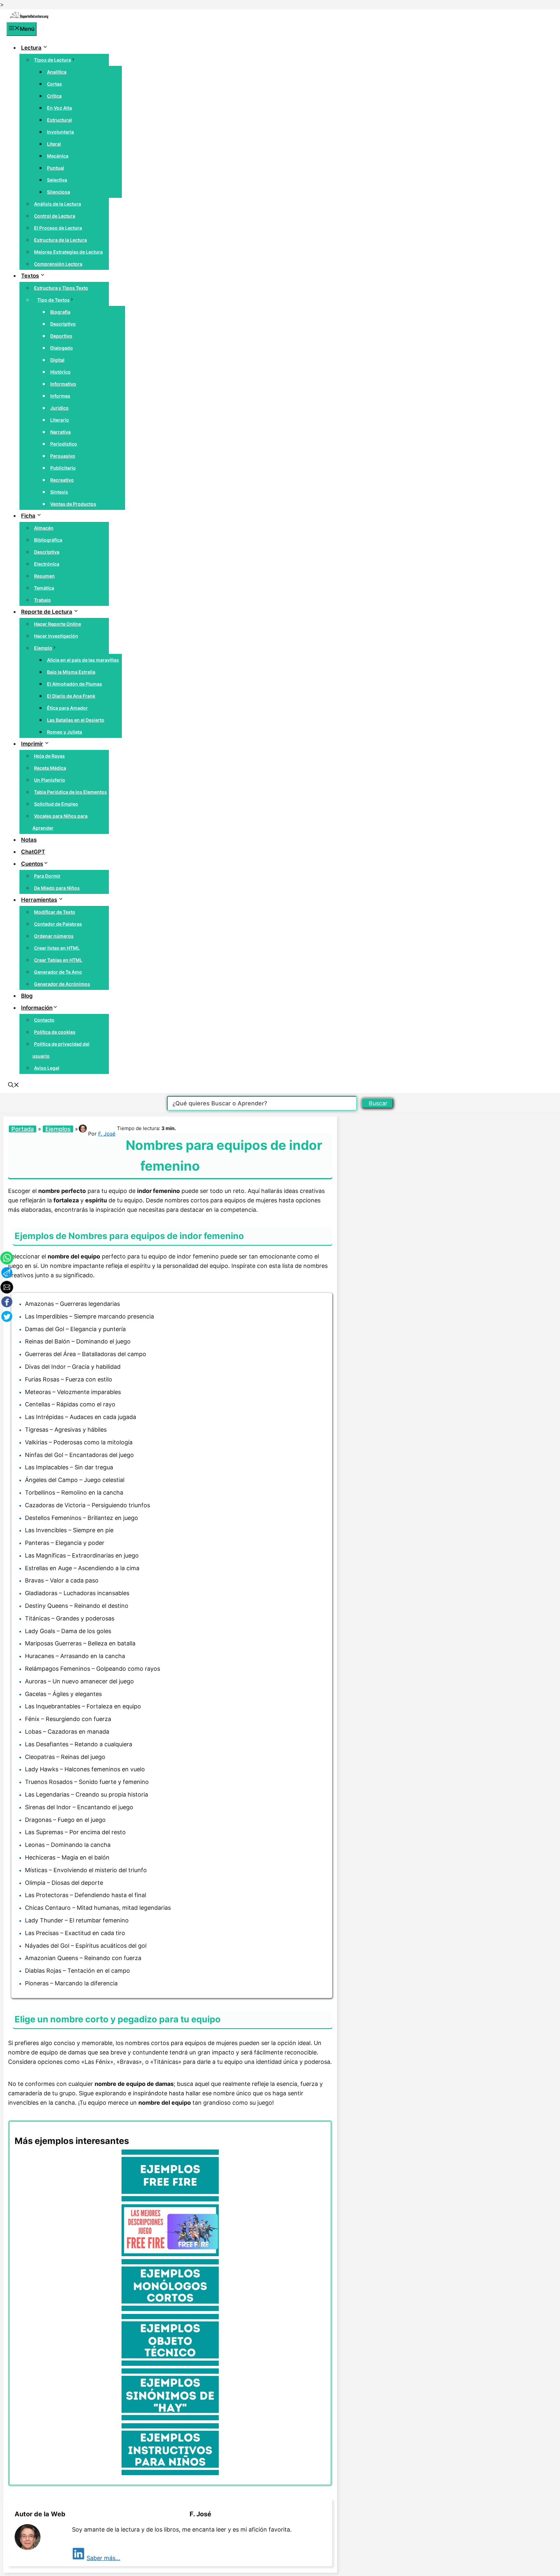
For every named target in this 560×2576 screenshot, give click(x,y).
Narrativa (60, 432)
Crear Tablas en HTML (58, 960)
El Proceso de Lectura (58, 228)
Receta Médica (50, 768)
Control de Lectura (55, 216)
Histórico (60, 372)
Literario (60, 420)
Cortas (54, 84)
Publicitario (63, 468)
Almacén (44, 528)
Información (37, 1008)
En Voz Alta (59, 108)
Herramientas (39, 900)
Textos (30, 276)
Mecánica (58, 156)
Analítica (57, 72)
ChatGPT (33, 852)
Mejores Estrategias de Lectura (68, 252)
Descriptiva (47, 552)
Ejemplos (58, 1129)
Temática (44, 588)
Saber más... (103, 2558)
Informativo (63, 384)
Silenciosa (58, 192)
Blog (27, 996)
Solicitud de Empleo (56, 804)
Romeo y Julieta (64, 732)
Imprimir (32, 744)
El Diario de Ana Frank (71, 696)
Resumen (44, 576)
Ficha (28, 516)
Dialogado (62, 348)
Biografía (60, 312)
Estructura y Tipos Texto (61, 288)
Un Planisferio (50, 780)
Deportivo (61, 336)
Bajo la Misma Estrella (71, 672)
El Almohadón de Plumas (75, 684)
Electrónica (47, 564)
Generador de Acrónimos (62, 984)
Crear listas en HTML (57, 948)
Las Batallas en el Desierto (76, 720)
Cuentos (32, 864)
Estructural (59, 120)
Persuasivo (63, 456)
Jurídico (59, 408)
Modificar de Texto (55, 912)
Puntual (56, 168)
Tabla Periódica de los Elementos (70, 792)
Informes (60, 396)
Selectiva (57, 180)
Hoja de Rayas (49, 756)
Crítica (54, 96)
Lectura (31, 48)
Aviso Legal (47, 1068)
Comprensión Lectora (58, 264)
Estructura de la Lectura (60, 240)
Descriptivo (63, 324)
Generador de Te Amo (58, 972)
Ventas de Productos (73, 504)
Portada (23, 1129)
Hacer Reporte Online (58, 624)
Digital (57, 360)
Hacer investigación (56, 636)
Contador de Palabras (58, 924)
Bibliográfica (48, 540)
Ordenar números (54, 936)
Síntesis (59, 492)
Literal (54, 144)
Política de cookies (55, 1032)
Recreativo (62, 480)
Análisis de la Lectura (58, 204)
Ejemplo (43, 648)
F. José (107, 1134)
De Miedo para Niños (57, 888)
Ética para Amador (67, 708)
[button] (14, 1086)
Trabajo (42, 600)
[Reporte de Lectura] (29, 17)
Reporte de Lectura (47, 612)
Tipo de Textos (53, 300)
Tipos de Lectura (52, 60)
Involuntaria (60, 132)
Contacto (44, 1020)
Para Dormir (47, 876)
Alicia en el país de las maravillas (83, 660)
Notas (29, 840)
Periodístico (64, 444)
